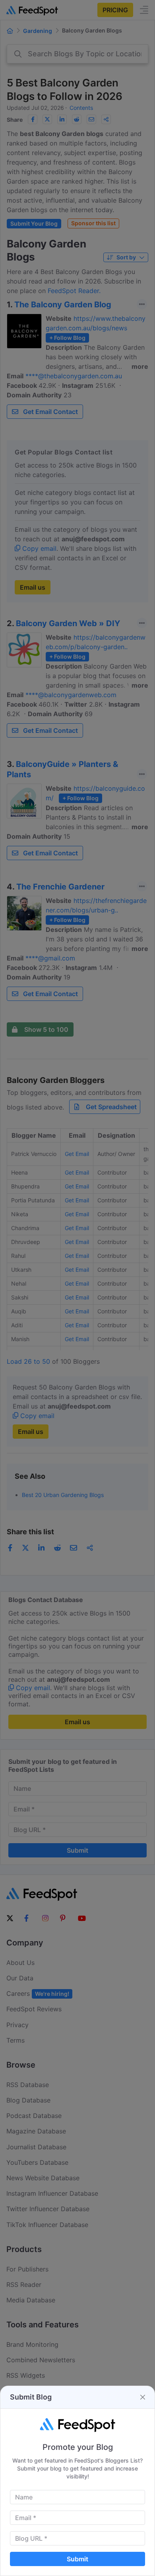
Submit (77, 2559)
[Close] (143, 2397)
